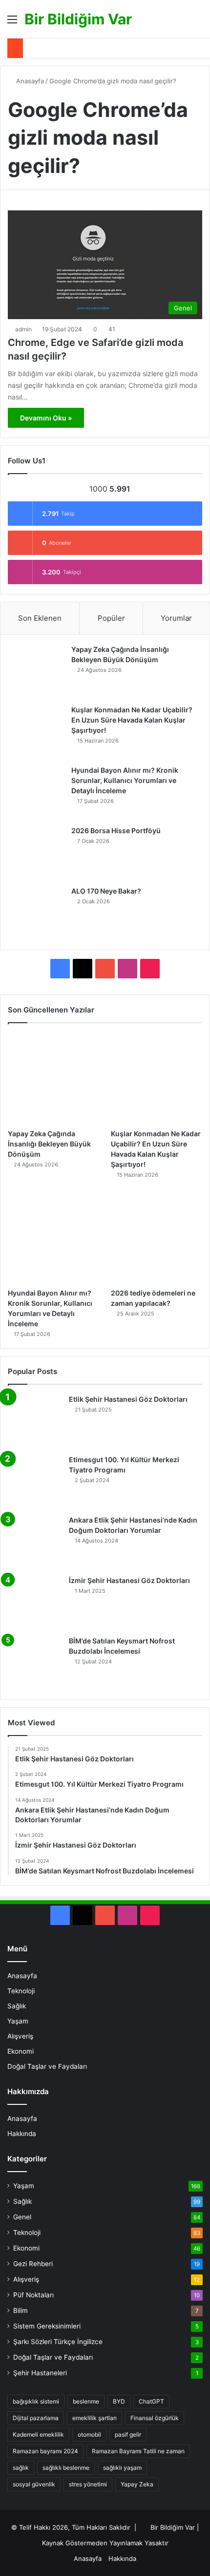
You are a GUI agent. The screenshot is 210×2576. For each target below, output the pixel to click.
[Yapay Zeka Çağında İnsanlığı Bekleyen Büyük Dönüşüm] (37, 671)
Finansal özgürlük (155, 2418)
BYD (119, 2401)
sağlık (21, 2468)
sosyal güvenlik (34, 2484)
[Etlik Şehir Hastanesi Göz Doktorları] (35, 1421)
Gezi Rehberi (33, 2264)
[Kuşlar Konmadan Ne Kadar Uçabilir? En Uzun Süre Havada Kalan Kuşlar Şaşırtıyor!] (37, 732)
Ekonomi (21, 2051)
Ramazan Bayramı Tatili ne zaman (138, 2451)
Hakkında (22, 2134)
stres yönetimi (88, 2484)
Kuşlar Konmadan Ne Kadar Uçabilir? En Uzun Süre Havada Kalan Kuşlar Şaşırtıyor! (132, 720)
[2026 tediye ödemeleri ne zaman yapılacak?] (157, 1238)
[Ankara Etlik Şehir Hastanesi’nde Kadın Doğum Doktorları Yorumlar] (35, 1542)
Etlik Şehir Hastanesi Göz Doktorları (128, 1399)
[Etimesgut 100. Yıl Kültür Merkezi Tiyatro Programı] (35, 1482)
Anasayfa (29, 81)
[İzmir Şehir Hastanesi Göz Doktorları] (35, 1603)
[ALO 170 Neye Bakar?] (37, 913)
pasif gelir (128, 2434)
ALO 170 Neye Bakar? (106, 891)
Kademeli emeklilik (38, 2434)
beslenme (86, 2401)
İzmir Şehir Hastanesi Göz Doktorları (129, 1580)
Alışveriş (20, 2036)
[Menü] (12, 23)
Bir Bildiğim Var (173, 2527)
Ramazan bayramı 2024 (45, 2451)
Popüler (111, 618)
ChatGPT (151, 2401)
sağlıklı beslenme (66, 2468)
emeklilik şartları (94, 2418)
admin (23, 329)
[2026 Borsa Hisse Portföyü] (37, 853)
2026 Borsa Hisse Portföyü (116, 830)
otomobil (89, 2434)
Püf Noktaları (33, 2295)
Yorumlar (176, 618)
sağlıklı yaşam (122, 2468)
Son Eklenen (40, 618)
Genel (22, 2217)
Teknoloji (21, 1991)
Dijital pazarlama (36, 2418)
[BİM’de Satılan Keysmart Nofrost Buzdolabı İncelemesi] (35, 1663)
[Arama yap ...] (198, 23)
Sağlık (17, 2006)
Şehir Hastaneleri (40, 2373)
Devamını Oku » (46, 418)
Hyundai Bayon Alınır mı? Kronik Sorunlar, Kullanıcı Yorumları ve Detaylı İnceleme (125, 780)
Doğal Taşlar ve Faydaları (47, 2066)
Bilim (21, 2310)
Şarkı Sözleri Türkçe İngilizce (58, 2342)
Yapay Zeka (137, 2484)
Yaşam (18, 2021)
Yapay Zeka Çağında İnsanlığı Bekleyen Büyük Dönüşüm (49, 1144)
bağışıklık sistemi (36, 2401)
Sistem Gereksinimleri (47, 2326)
